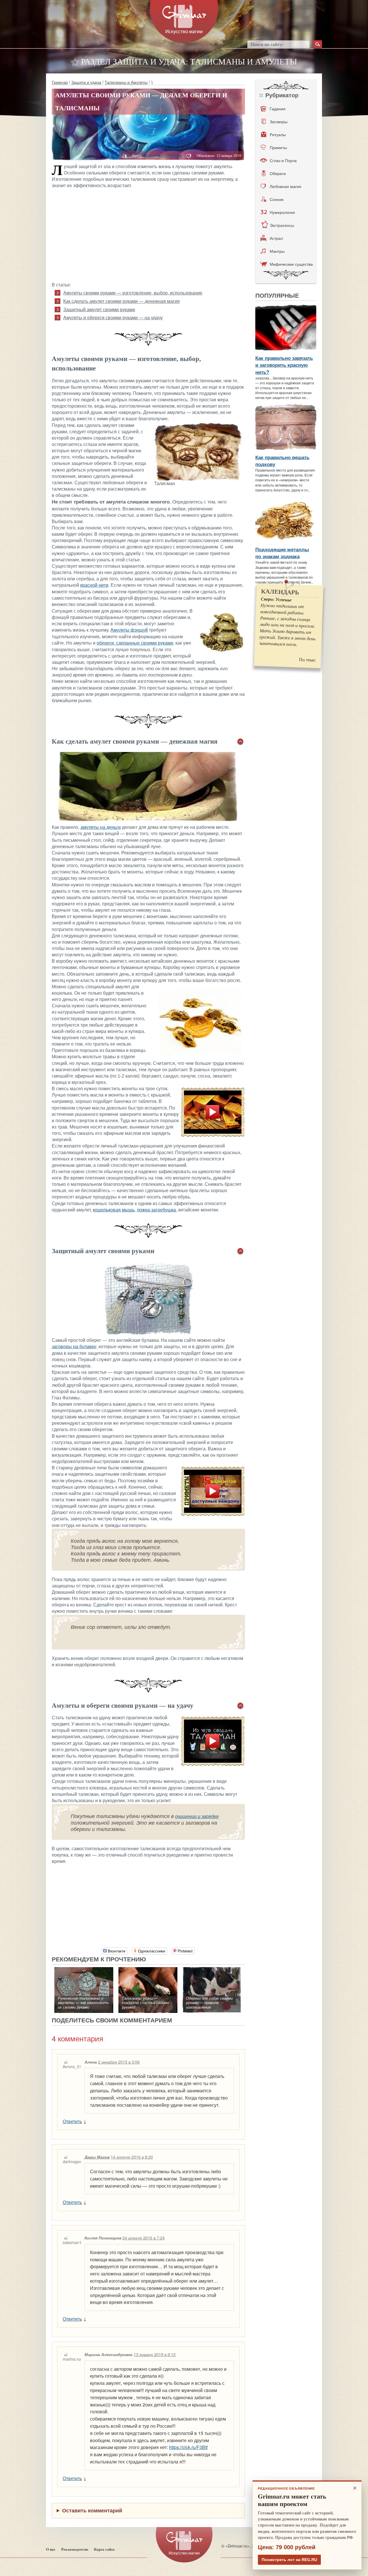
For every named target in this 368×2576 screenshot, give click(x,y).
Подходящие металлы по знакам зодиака (282, 553)
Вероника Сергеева (163, 155)
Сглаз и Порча (283, 160)
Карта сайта (104, 2549)
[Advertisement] (148, 235)
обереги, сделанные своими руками (135, 643)
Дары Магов (97, 2157)
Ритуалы (278, 134)
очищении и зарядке (197, 1816)
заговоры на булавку (74, 1347)
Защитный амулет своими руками (99, 310)
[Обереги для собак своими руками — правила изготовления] (212, 1970)
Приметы (278, 147)
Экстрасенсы (282, 225)
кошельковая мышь (114, 1210)
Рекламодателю (75, 2549)
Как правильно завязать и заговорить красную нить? (284, 365)
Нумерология (282, 212)
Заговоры (279, 121)
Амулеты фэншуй (129, 630)
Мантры (277, 251)
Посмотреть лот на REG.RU (289, 2560)
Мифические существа (291, 264)
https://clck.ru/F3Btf (188, 2447)
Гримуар (60, 82)
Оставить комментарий (92, 2510)
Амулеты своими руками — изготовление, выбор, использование (133, 293)
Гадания (278, 109)
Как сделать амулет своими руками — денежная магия (121, 301)
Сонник (277, 199)
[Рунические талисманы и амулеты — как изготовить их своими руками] (84, 1970)
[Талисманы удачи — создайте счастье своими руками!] (148, 1970)
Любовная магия (285, 186)
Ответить (72, 2121)
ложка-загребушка (156, 1210)
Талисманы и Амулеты (126, 82)
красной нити (94, 585)
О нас (51, 2549)
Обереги (278, 173)
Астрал (276, 238)
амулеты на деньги (101, 827)
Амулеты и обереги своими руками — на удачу (113, 318)
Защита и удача (86, 82)
